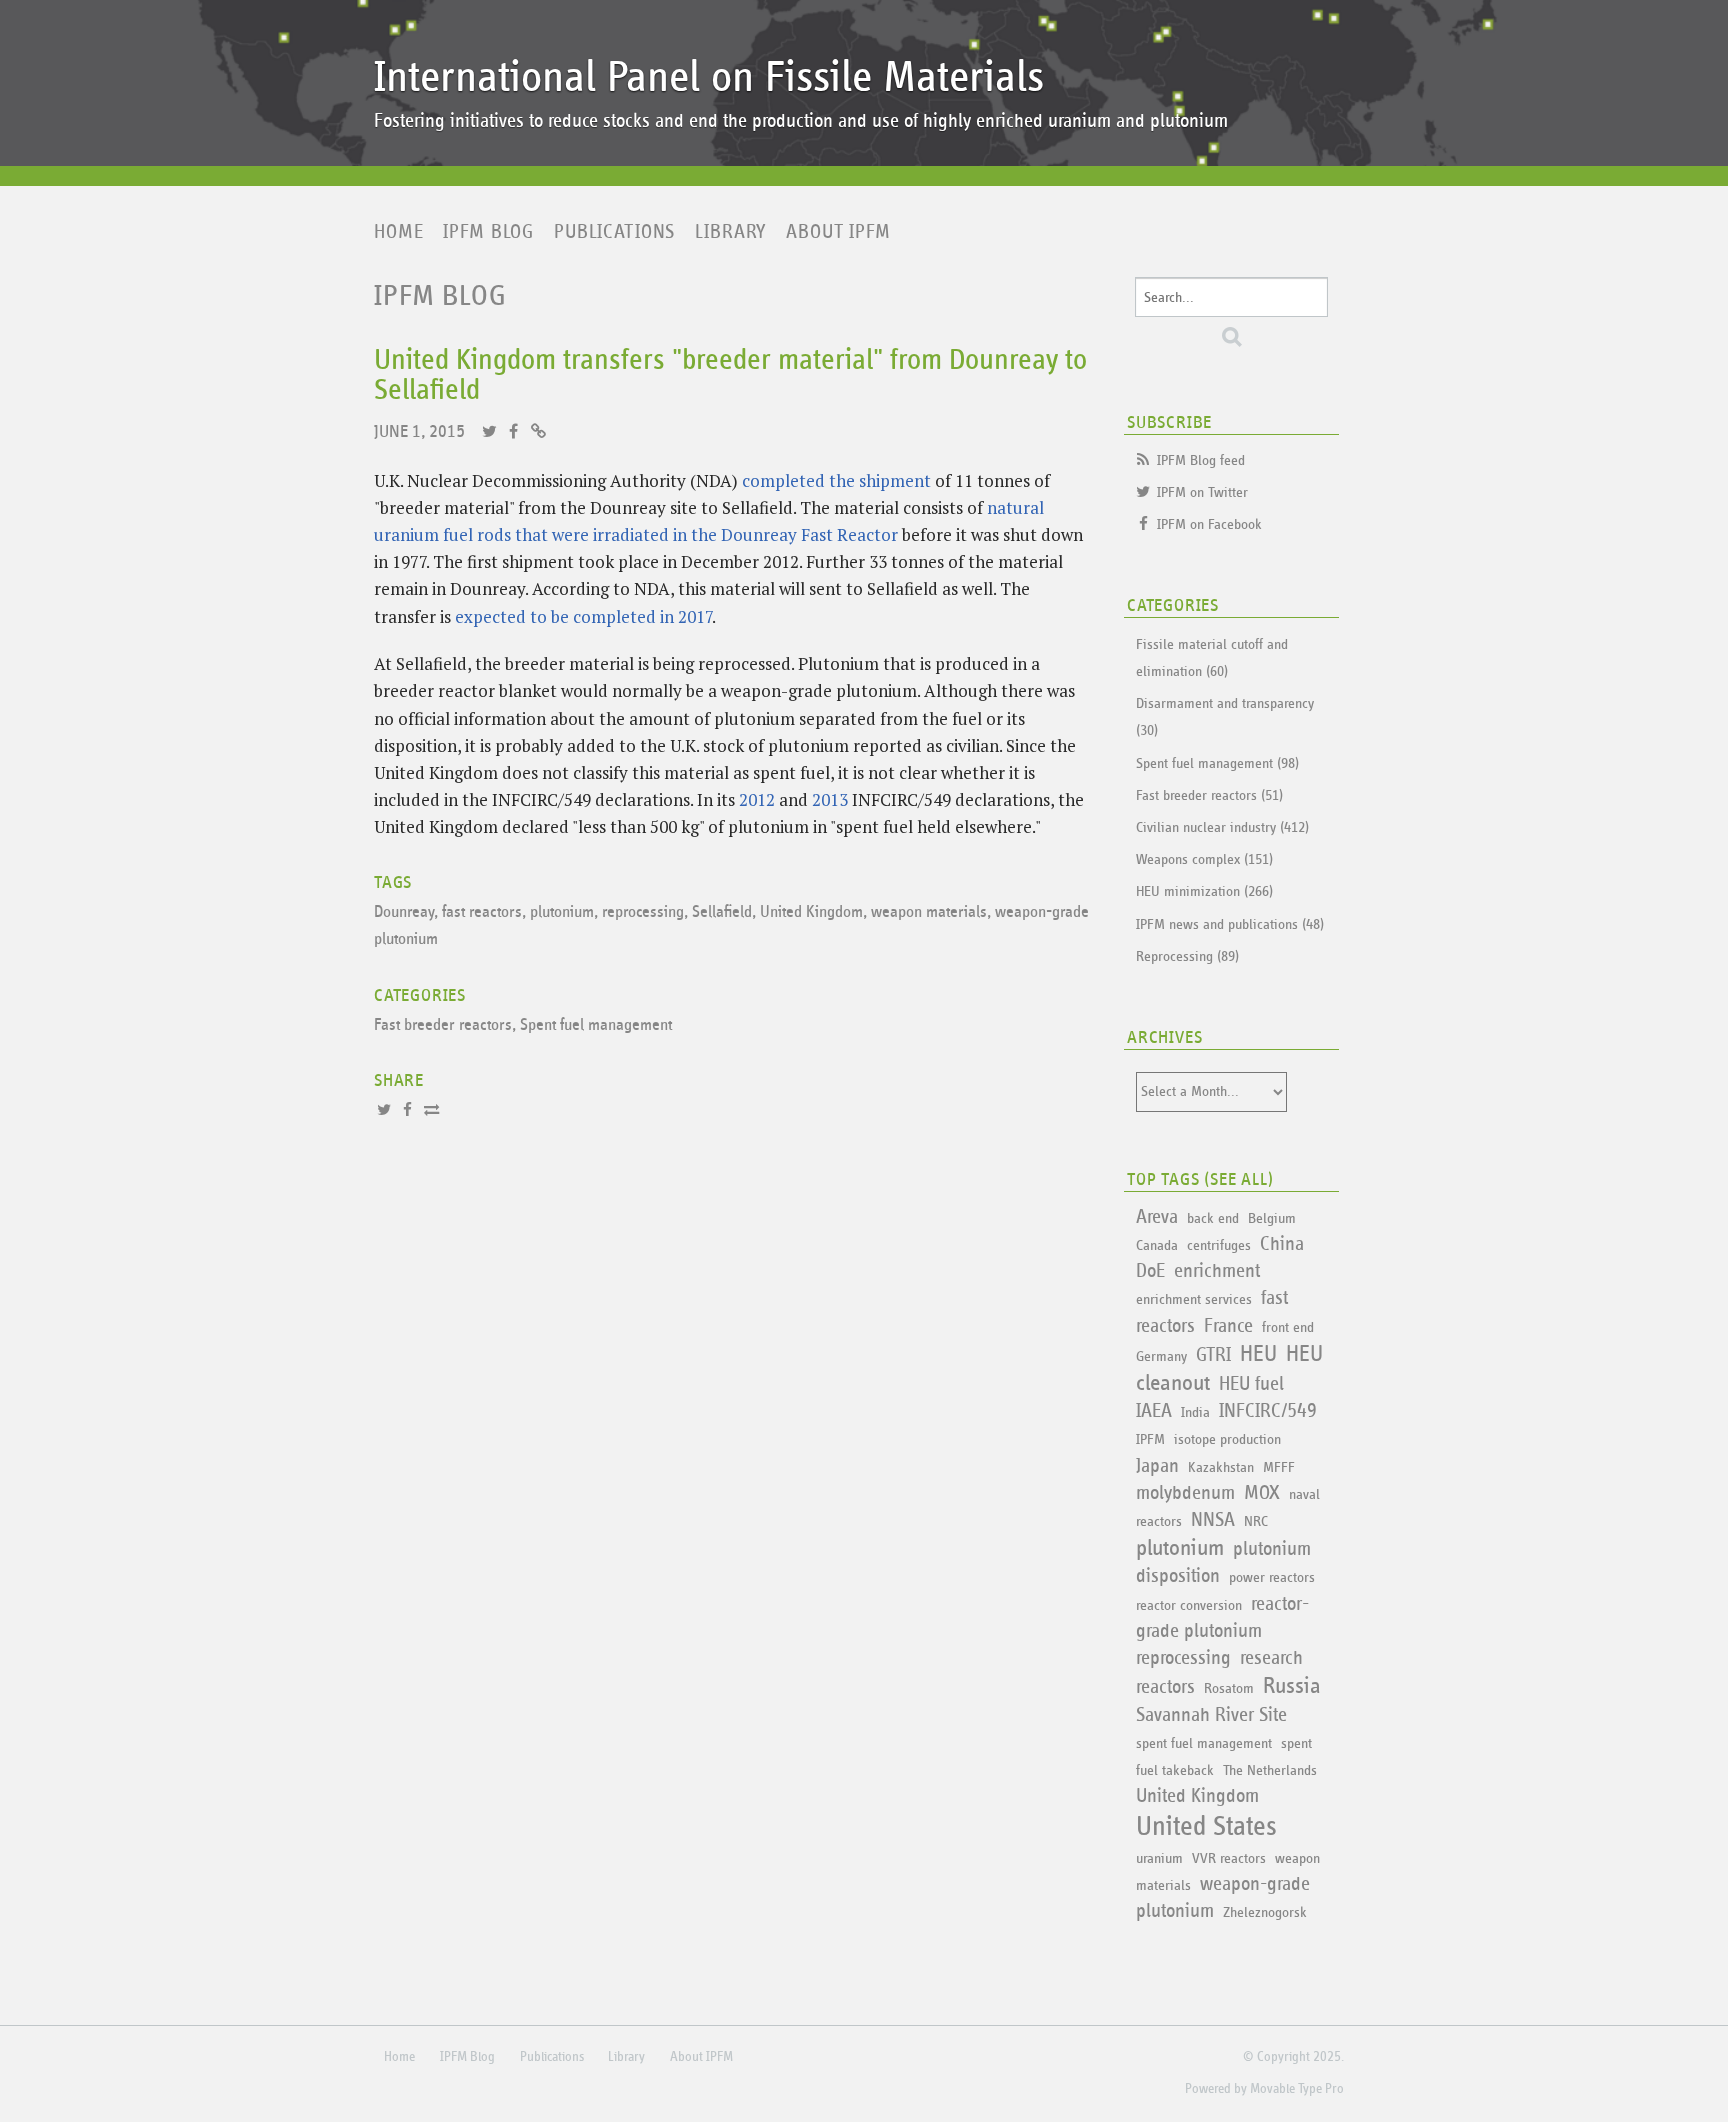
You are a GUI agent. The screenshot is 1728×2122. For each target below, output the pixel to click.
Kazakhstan (1221, 1467)
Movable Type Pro (1297, 2089)
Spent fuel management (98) (1217, 763)
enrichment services (1194, 1299)
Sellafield (722, 912)
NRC (1256, 1521)
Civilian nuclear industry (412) (1222, 827)
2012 (757, 799)
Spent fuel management (596, 1025)
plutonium (562, 912)
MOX (1262, 1493)
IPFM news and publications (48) (1230, 924)
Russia (1292, 1686)
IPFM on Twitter (1202, 492)
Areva (1157, 1217)
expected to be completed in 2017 (583, 616)
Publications (614, 232)
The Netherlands (1270, 1770)
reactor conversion (1189, 1605)
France (1228, 1326)
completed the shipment (836, 480)
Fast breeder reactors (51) (1209, 795)
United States (1206, 1827)
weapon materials (929, 912)
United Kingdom (811, 912)
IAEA (1154, 1411)
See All (1239, 1180)
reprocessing (643, 912)
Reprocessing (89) (1187, 956)
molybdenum (1185, 1493)
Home (398, 232)
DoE (1150, 1271)
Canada (1157, 1245)
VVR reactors (1229, 1858)
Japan (1157, 1466)
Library (730, 232)
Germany (1161, 1356)
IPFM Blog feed (1201, 460)
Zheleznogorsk (1265, 1912)
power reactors (1272, 1577)
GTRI (1213, 1355)
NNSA (1213, 1520)
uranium (1159, 1858)
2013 (830, 799)
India (1195, 1412)
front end (1288, 1327)
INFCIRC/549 (1268, 1411)
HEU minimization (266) (1204, 891)
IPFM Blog (488, 232)
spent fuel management (1204, 1743)
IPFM (1150, 1439)
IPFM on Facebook (1209, 524)
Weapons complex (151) (1204, 859)
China (1282, 1244)
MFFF (1279, 1467)
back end (1213, 1218)
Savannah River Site (1211, 1715)
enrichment (1217, 1271)
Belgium (1272, 1218)
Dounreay (404, 912)
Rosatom (1229, 1688)
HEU (1258, 1354)
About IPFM (838, 232)
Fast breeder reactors (443, 1025)
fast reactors (482, 912)
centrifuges (1219, 1245)
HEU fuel (1251, 1384)
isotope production (1227, 1439)
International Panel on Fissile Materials (709, 77)
